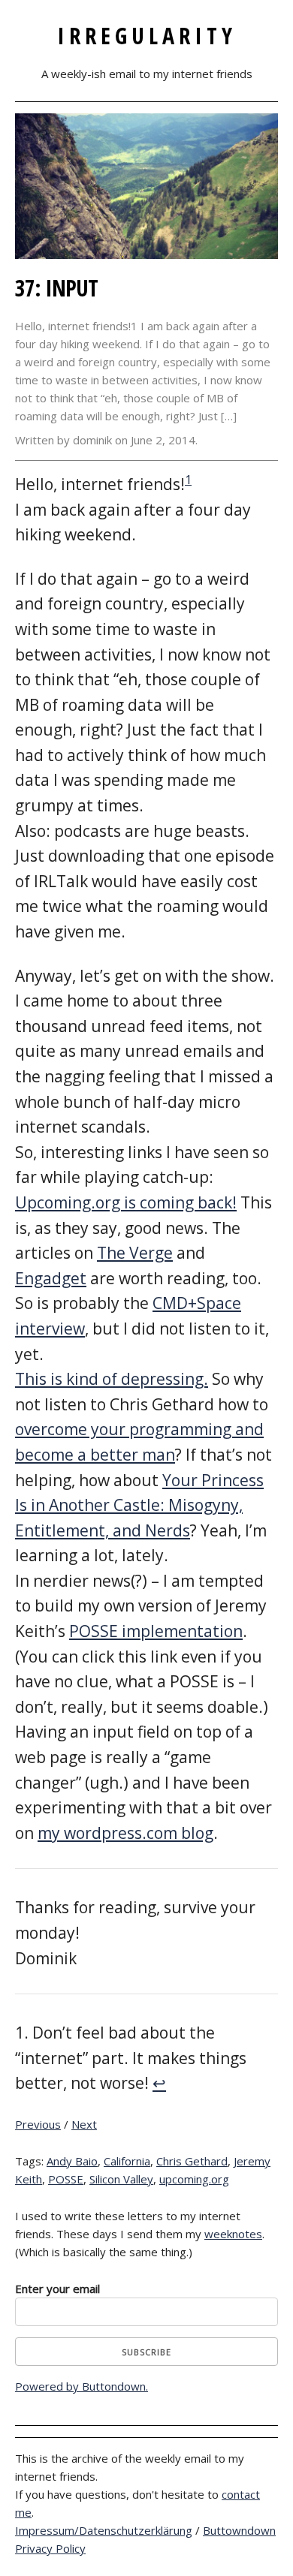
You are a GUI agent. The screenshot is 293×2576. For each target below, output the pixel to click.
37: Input (56, 288)
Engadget (51, 1278)
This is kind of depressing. (112, 1379)
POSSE (66, 2179)
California (127, 2161)
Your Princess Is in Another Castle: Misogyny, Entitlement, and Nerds (139, 1505)
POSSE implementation (156, 1631)
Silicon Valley (121, 2179)
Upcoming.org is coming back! (126, 1202)
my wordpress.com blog (125, 1833)
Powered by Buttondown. (82, 2386)
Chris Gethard (192, 2161)
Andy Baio (72, 2161)
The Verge (135, 1253)
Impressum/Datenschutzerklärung (104, 2530)
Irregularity (147, 36)
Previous (38, 2124)
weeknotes (233, 2234)
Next (84, 2124)
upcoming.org (194, 2179)
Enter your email (57, 2289)
